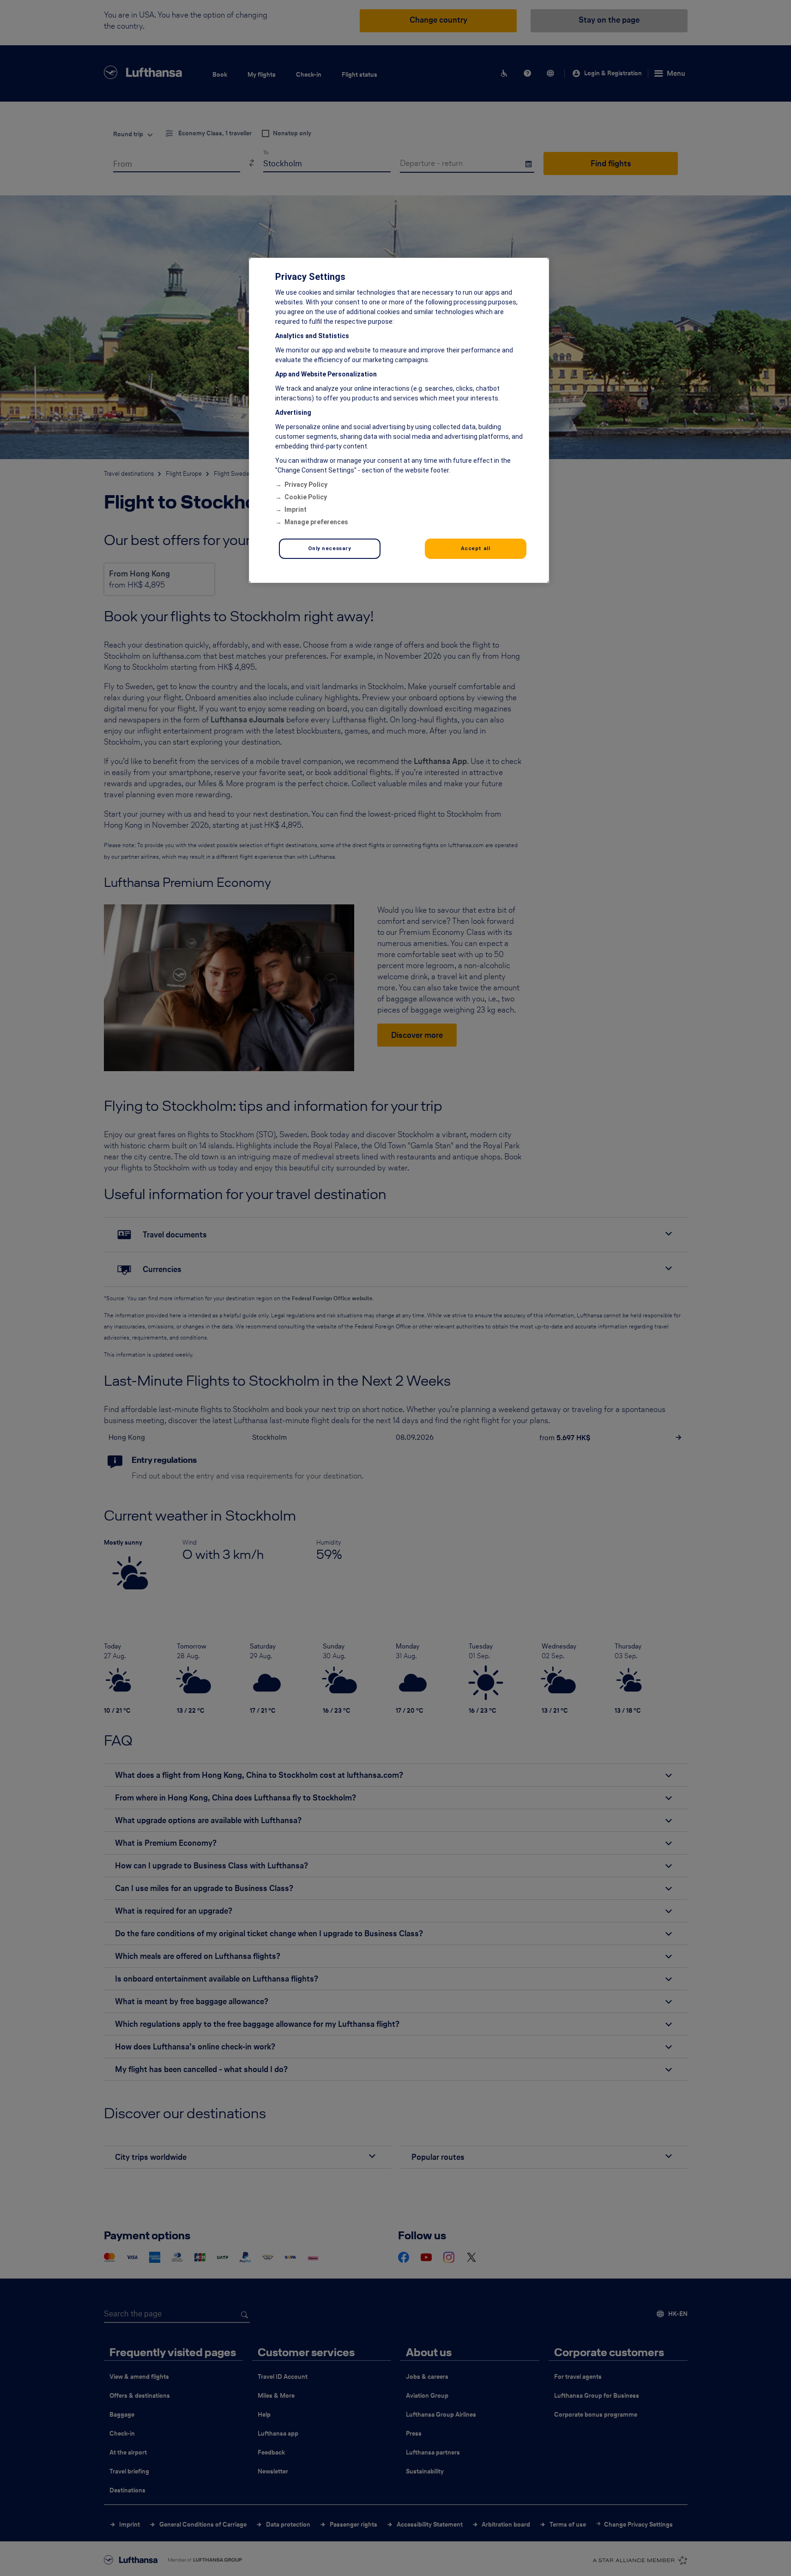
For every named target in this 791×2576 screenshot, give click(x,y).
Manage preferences (316, 522)
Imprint (296, 509)
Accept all (476, 548)
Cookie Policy (306, 497)
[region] (399, 420)
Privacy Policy (306, 485)
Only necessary (330, 548)
